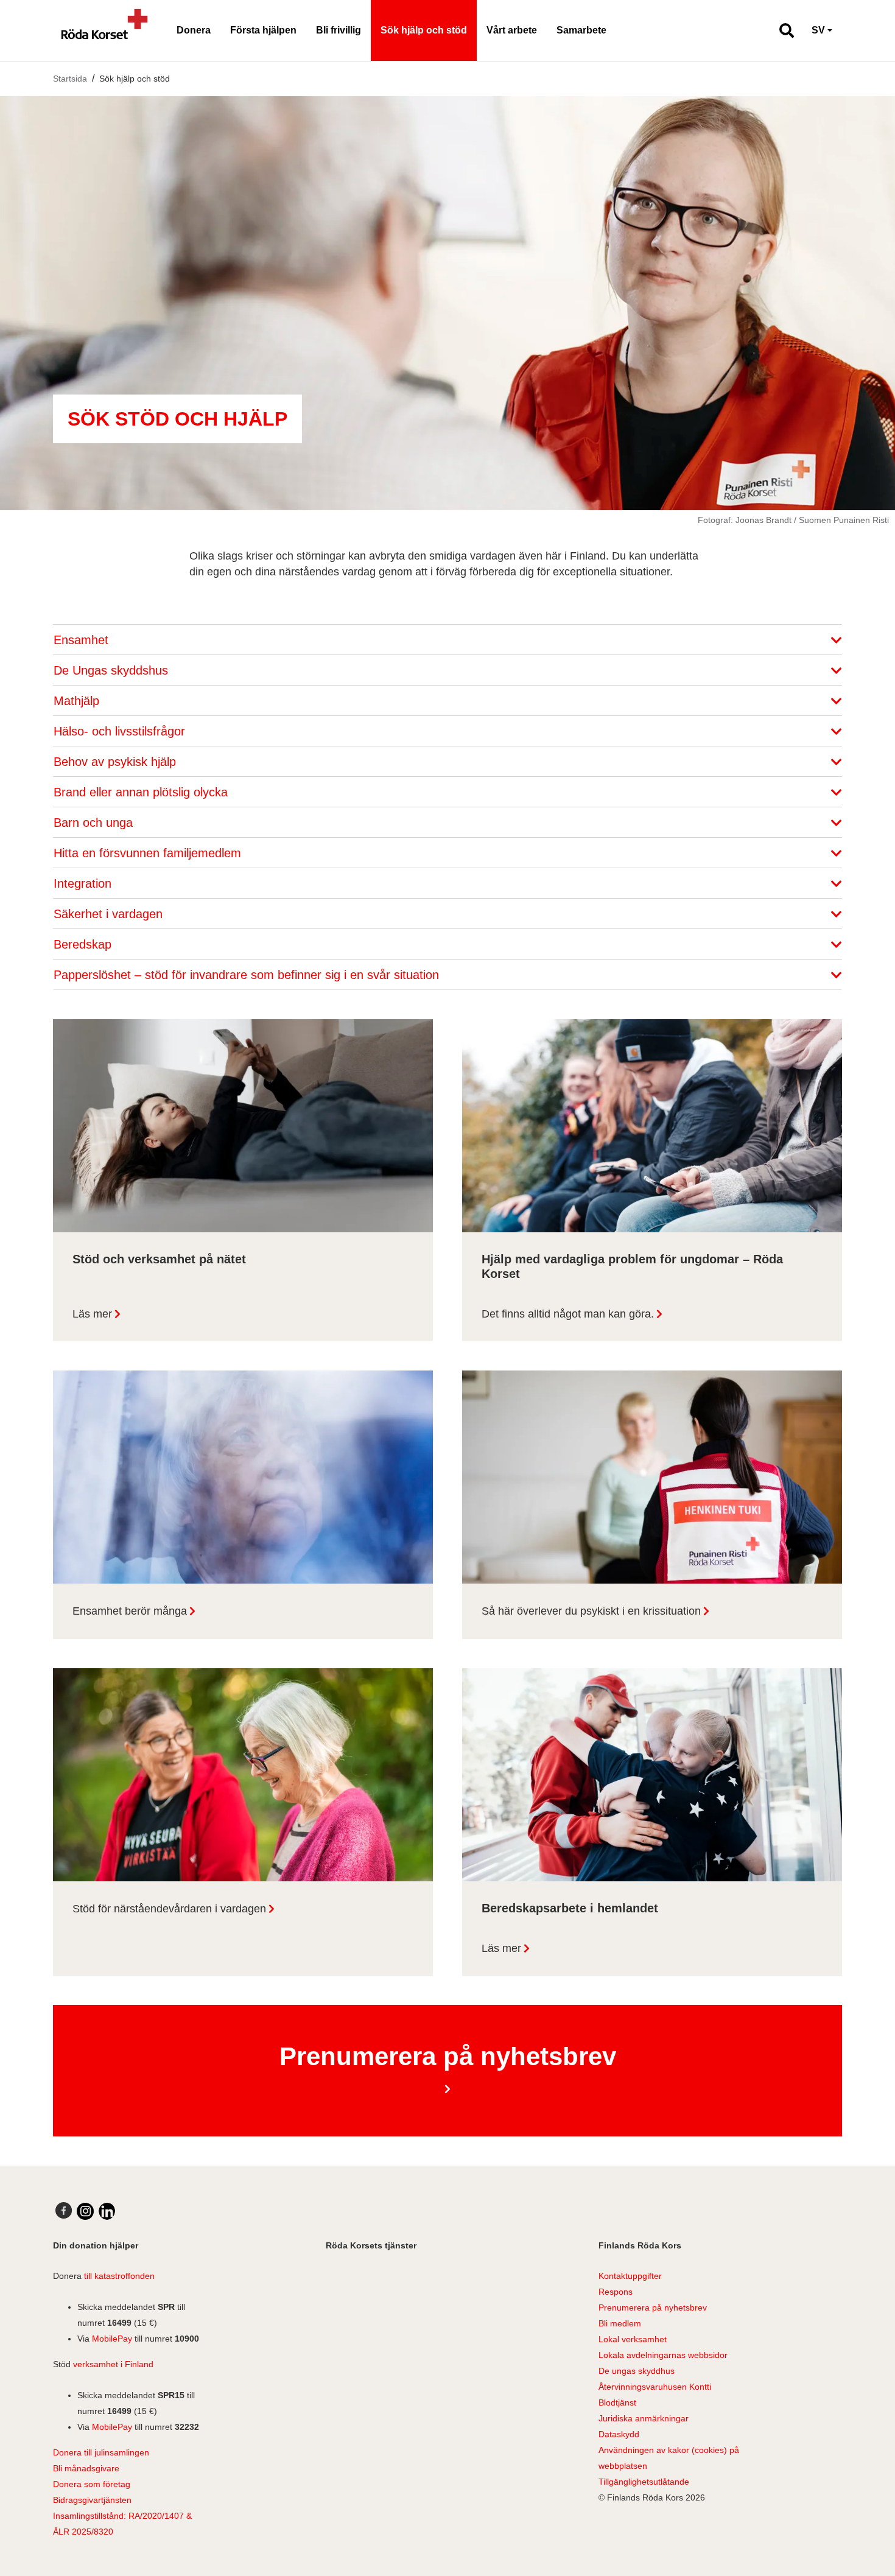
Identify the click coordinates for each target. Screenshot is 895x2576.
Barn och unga (95, 823)
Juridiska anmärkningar (644, 2418)
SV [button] (818, 30)
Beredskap (84, 944)
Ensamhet (83, 640)
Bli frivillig (339, 30)
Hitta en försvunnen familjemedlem (149, 853)
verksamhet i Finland (113, 2364)
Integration (84, 883)
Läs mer (92, 1314)
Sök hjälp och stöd (424, 30)
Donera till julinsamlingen (101, 2452)
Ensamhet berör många (130, 1611)
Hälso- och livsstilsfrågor (121, 731)
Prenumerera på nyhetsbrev (653, 2308)
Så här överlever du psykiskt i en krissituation (591, 1611)
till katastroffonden (119, 2276)
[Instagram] (85, 2211)
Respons (616, 2292)
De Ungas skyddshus (113, 670)
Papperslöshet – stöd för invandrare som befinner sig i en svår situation (248, 975)
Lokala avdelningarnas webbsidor (663, 2355)
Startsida (70, 79)
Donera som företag (92, 2484)
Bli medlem (620, 2323)
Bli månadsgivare (86, 2468)
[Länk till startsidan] (105, 30)
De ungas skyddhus (637, 2371)
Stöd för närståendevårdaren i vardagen (169, 1909)
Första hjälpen (263, 30)
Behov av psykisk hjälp (117, 762)
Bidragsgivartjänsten (92, 2500)
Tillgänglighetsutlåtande (644, 2482)
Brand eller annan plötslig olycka (142, 792)
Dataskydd (619, 2434)
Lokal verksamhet (633, 2339)
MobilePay (112, 2339)
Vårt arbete (512, 30)
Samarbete (581, 30)
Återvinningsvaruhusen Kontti (655, 2387)
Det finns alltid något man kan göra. (568, 1314)
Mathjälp (78, 701)
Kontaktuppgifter (630, 2276)
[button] (781, 30)
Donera (194, 30)
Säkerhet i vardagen (110, 914)
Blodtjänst (617, 2402)
